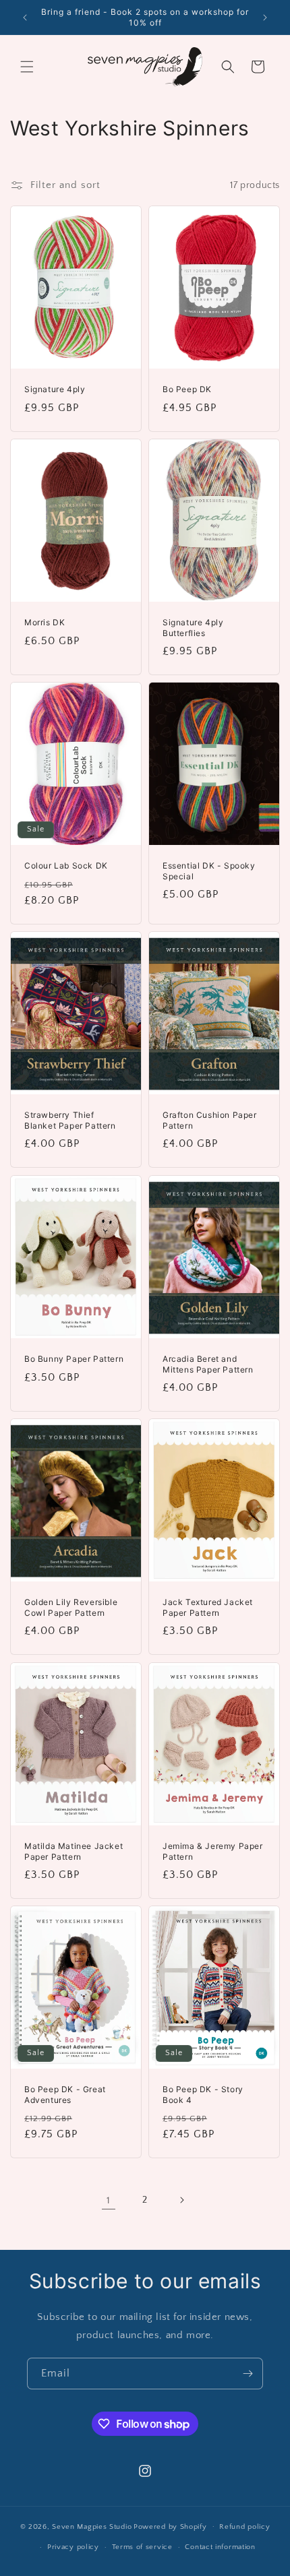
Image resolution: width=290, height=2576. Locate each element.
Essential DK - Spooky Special (209, 872)
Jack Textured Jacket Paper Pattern (208, 1607)
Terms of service (142, 2547)
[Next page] (181, 2200)
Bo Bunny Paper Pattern (74, 1359)
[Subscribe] (248, 2374)
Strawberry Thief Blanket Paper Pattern (70, 1120)
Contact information (220, 2547)
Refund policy (244, 2527)
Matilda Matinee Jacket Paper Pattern (74, 1851)
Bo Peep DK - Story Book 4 (203, 2095)
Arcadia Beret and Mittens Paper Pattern (208, 1364)
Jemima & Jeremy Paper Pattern (213, 1851)
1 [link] (109, 2200)
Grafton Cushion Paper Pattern (210, 1120)
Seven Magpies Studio (92, 2526)
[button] (27, 67)
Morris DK (45, 622)
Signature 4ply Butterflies (193, 628)
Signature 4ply (55, 389)
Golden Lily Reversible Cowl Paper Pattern (71, 1607)
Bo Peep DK (187, 389)
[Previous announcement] (25, 18)
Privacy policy (73, 2547)
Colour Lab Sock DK (66, 866)
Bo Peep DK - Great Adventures (65, 2095)
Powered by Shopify (170, 2526)
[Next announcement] (265, 18)
